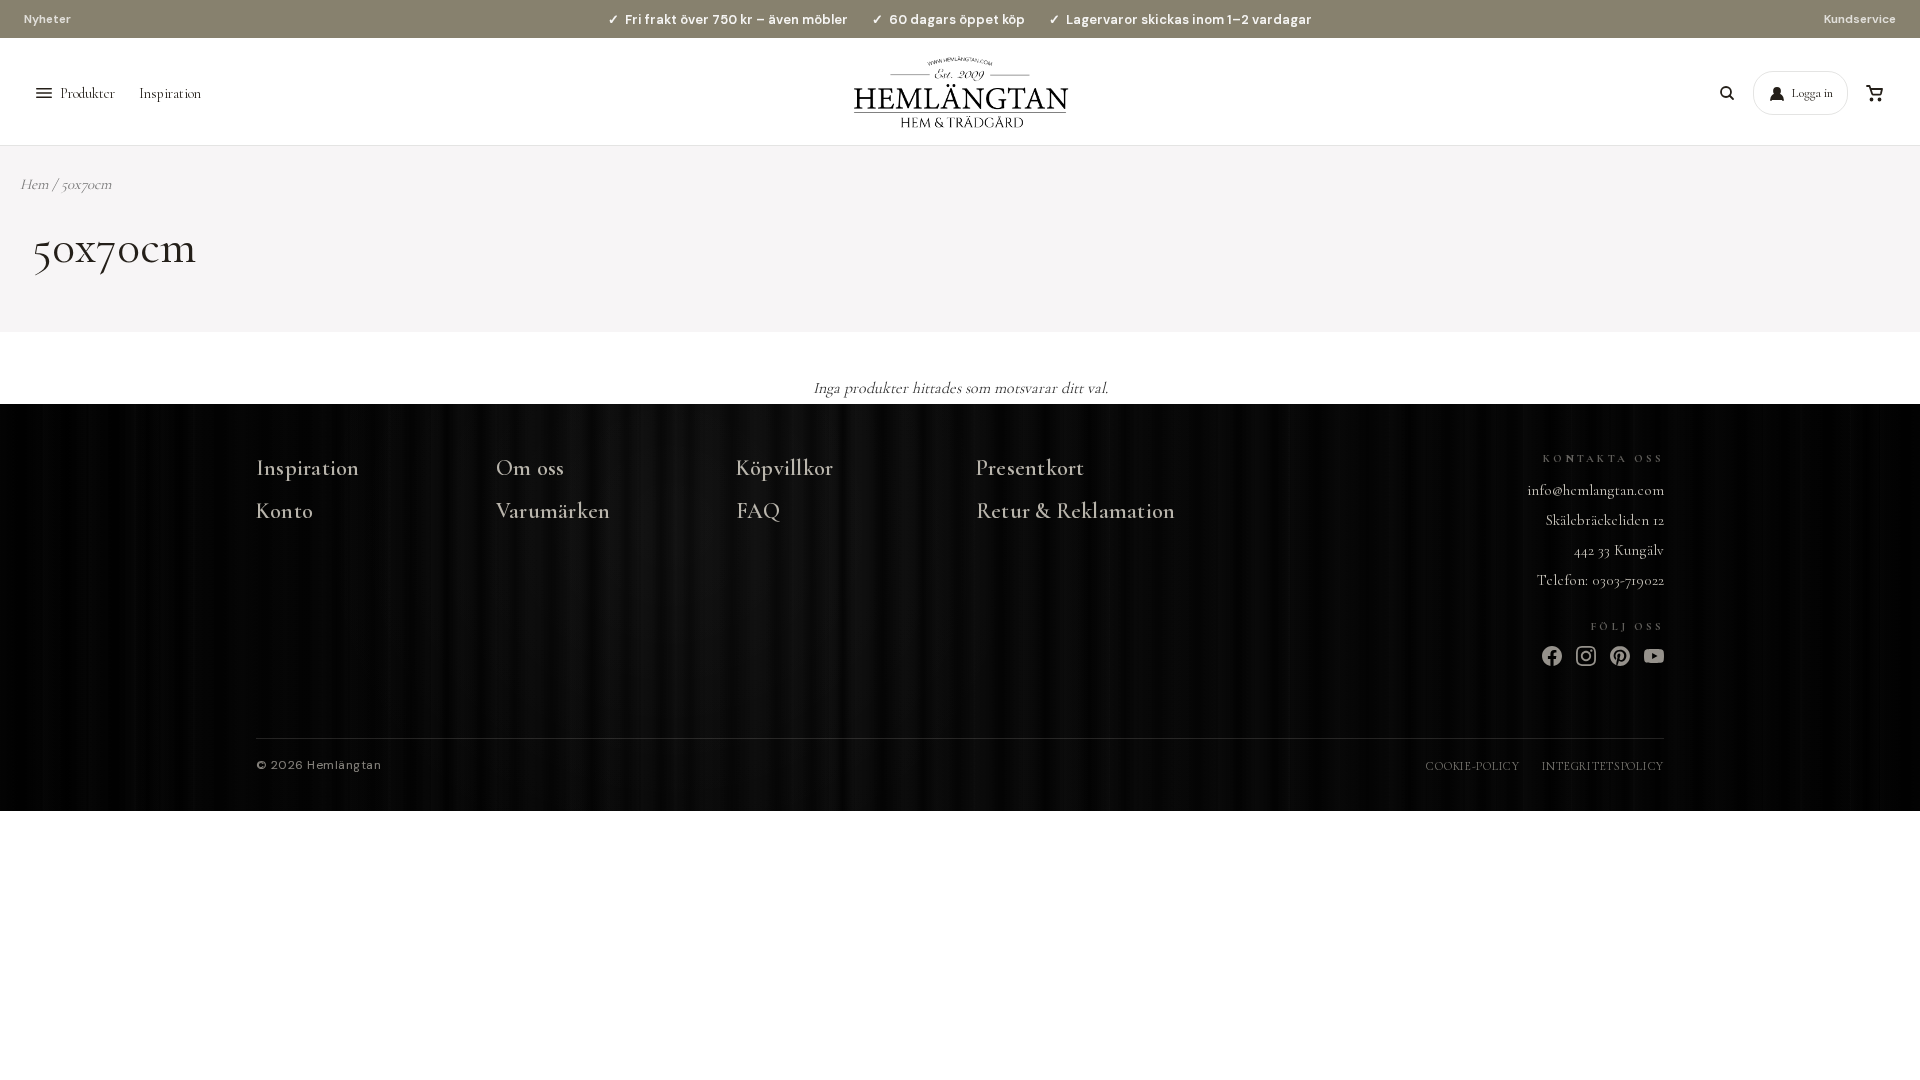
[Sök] (1727, 93)
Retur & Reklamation (1075, 511)
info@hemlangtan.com (1595, 490)
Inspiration (170, 93)
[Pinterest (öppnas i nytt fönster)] (1620, 656)
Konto (284, 511)
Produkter (87, 93)
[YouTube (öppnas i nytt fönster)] (1654, 656)
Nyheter (47, 19)
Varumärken (553, 511)
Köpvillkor (784, 468)
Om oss (530, 468)
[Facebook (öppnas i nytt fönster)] (1552, 656)
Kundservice (1860, 19)
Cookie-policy (1472, 766)
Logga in (1812, 93)
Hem (34, 184)
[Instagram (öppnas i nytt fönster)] (1586, 656)
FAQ (758, 511)
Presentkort (1030, 468)
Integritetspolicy (1603, 766)
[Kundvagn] (1874, 93)
